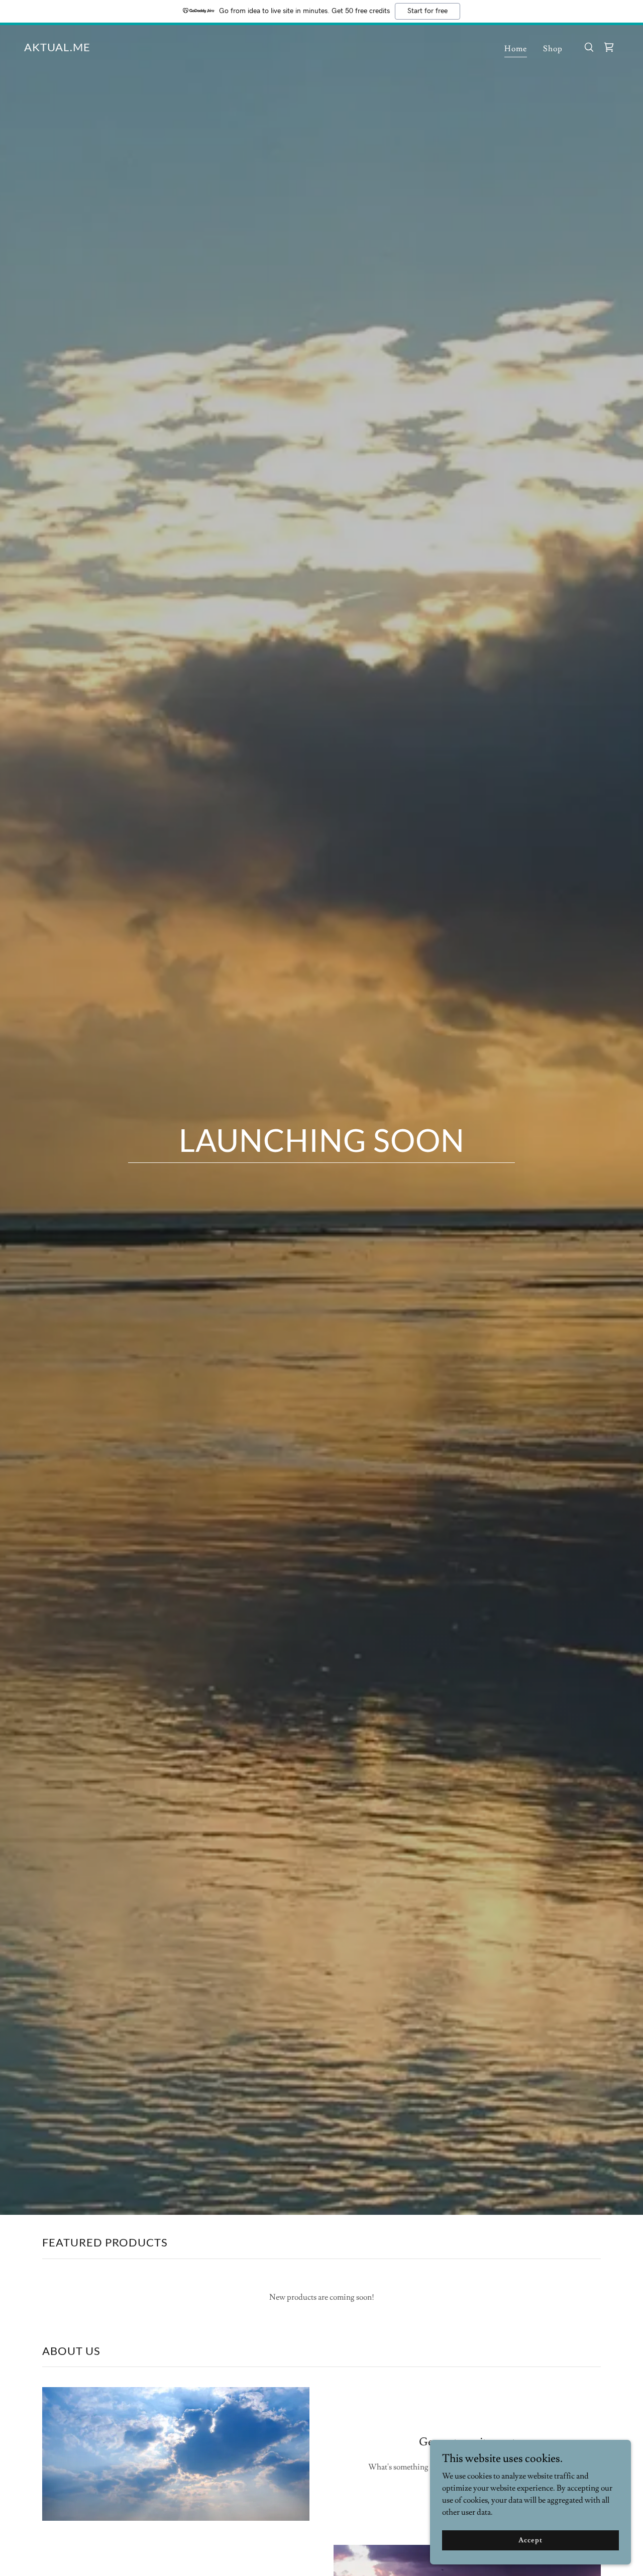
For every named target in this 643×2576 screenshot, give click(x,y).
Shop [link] (553, 49)
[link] (57, 49)
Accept (530, 2540)
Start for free (427, 11)
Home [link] (516, 49)
